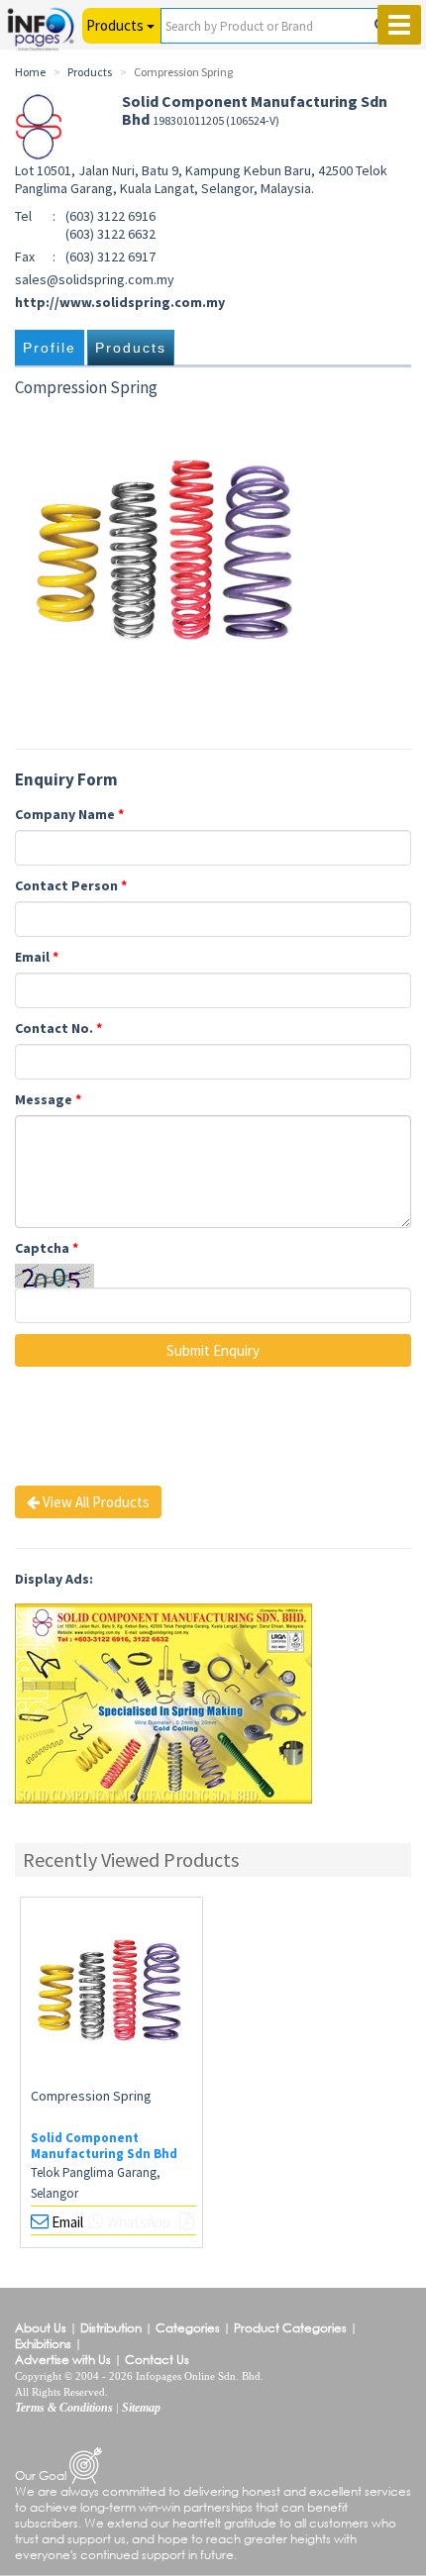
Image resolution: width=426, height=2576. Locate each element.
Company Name (69, 814)
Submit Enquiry (213, 1350)
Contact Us (157, 2360)
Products (131, 348)
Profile (50, 348)
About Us (41, 2328)
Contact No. (58, 1028)
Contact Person (71, 885)
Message (48, 1099)
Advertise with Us (63, 2360)
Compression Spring (91, 2096)
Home (30, 72)
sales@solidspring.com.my (95, 279)
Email (37, 957)
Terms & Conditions (64, 2408)
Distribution (111, 2328)
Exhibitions (43, 2344)
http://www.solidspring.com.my (120, 302)
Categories (188, 2328)
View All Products (95, 1502)
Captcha (47, 1248)
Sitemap (141, 2408)
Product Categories (290, 2328)
